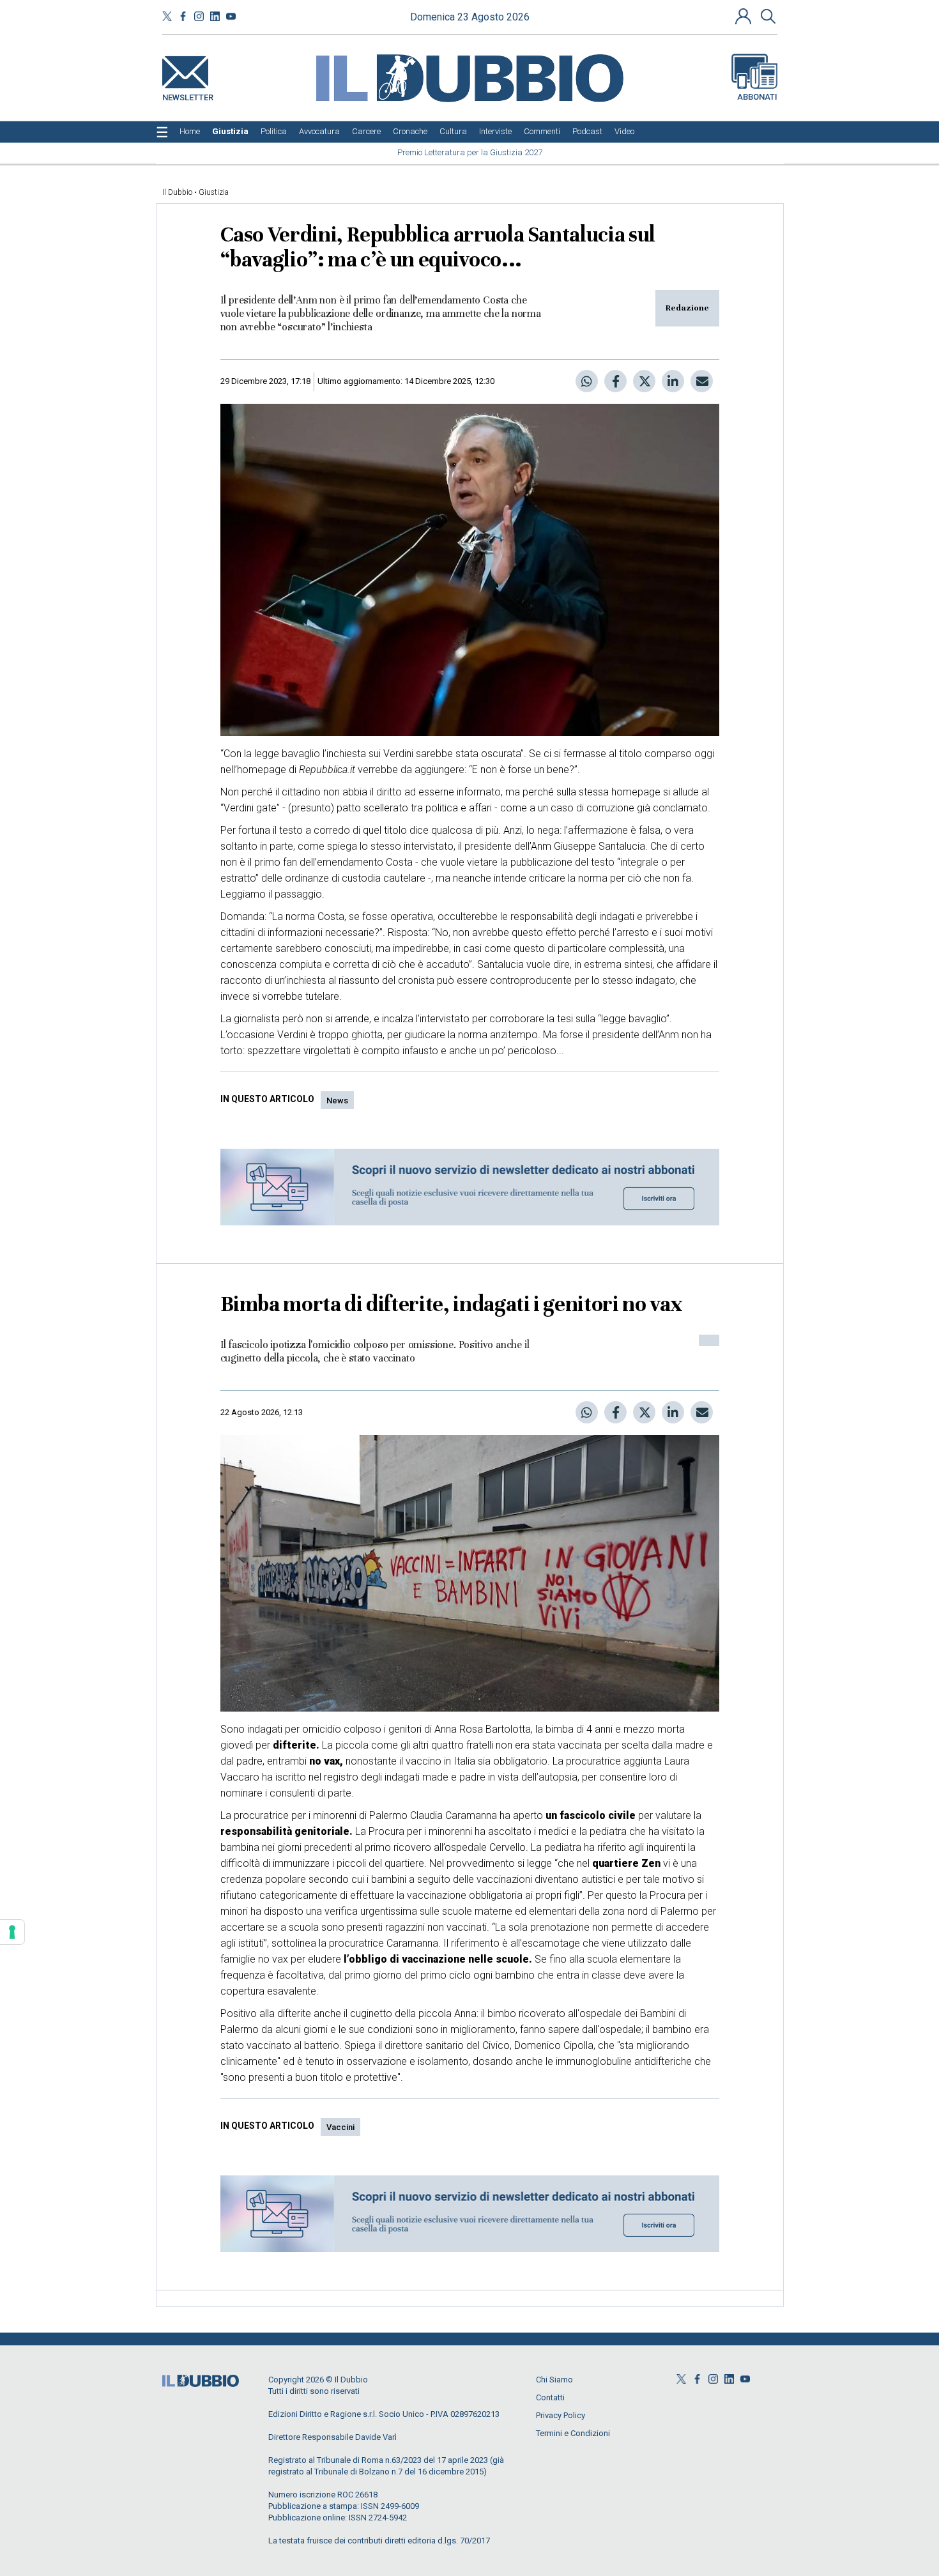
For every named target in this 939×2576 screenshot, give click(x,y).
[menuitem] (190, 132)
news (337, 1100)
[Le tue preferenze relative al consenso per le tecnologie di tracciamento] (12, 1932)
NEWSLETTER (188, 95)
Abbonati (757, 97)
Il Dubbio (177, 192)
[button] (745, 16)
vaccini (340, 2127)
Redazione (687, 308)
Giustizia (214, 192)
